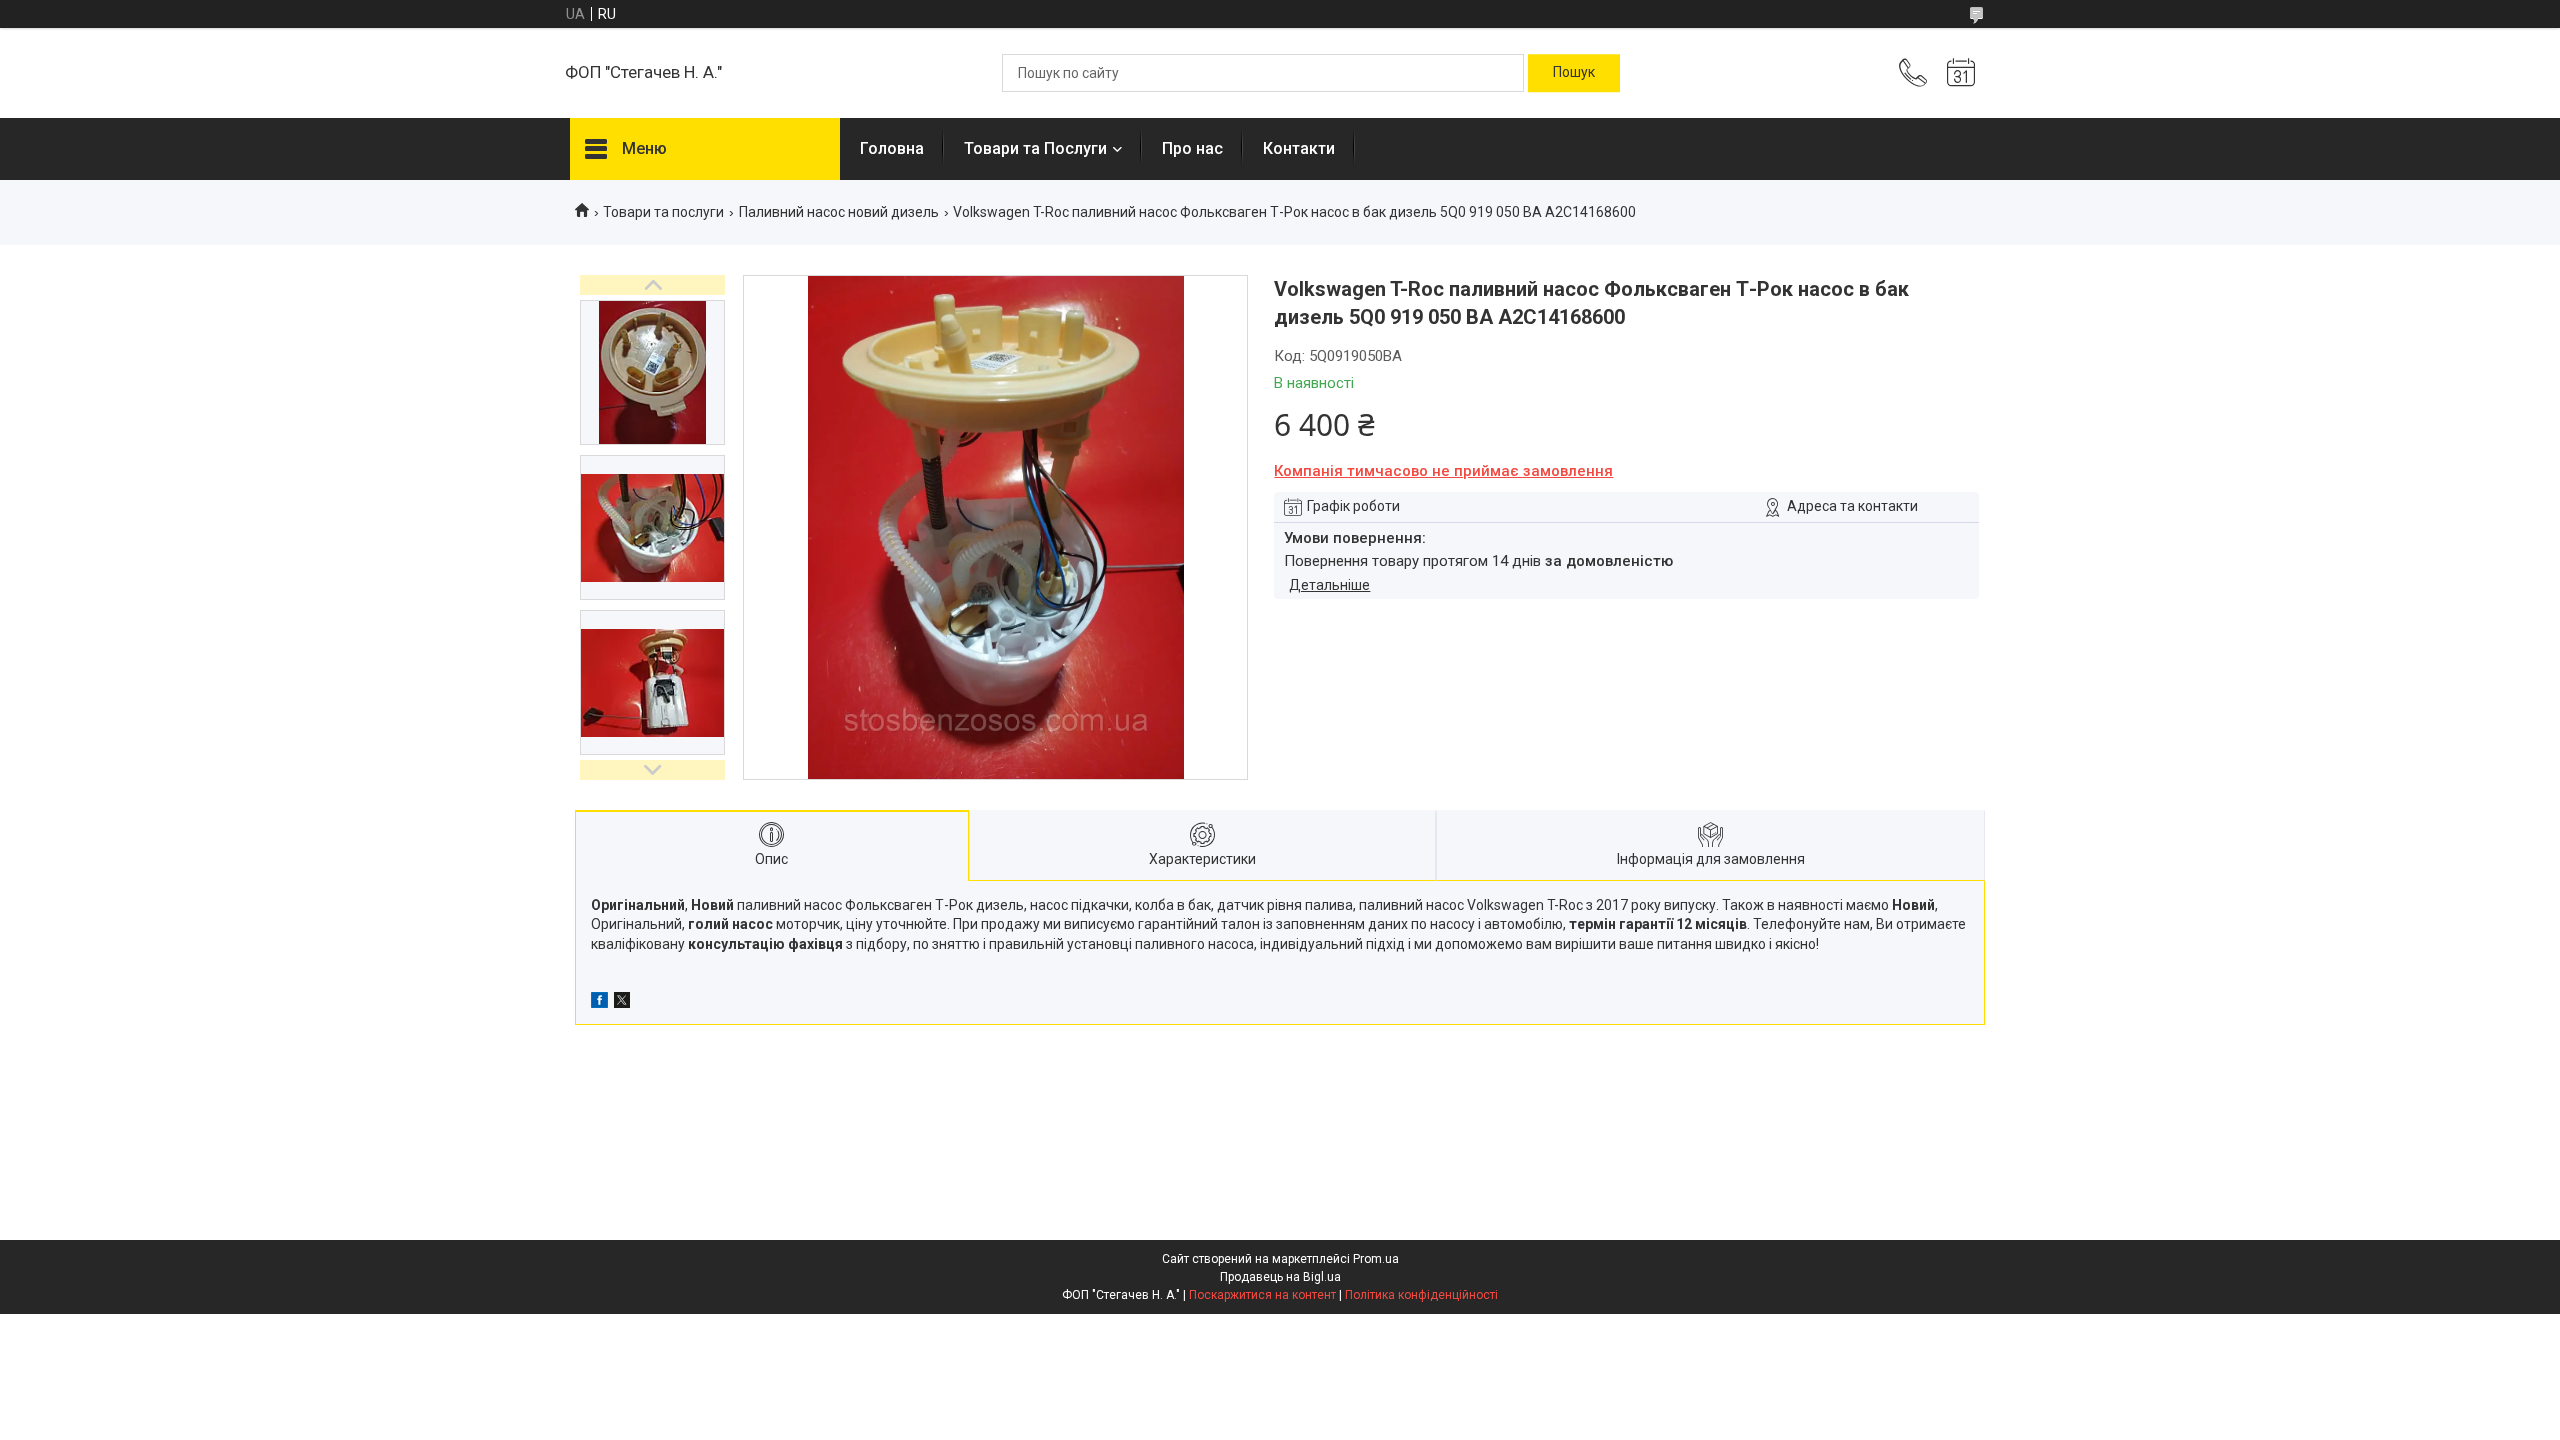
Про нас (1192, 148)
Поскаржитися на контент (1262, 1295)
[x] (622, 1003)
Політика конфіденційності (1421, 1295)
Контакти (1299, 148)
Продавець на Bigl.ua (1280, 1277)
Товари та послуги (663, 212)
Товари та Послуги (1035, 148)
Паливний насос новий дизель (839, 212)
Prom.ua (1376, 1259)
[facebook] (599, 1003)
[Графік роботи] (1961, 73)
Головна (892, 148)
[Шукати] (1574, 73)
